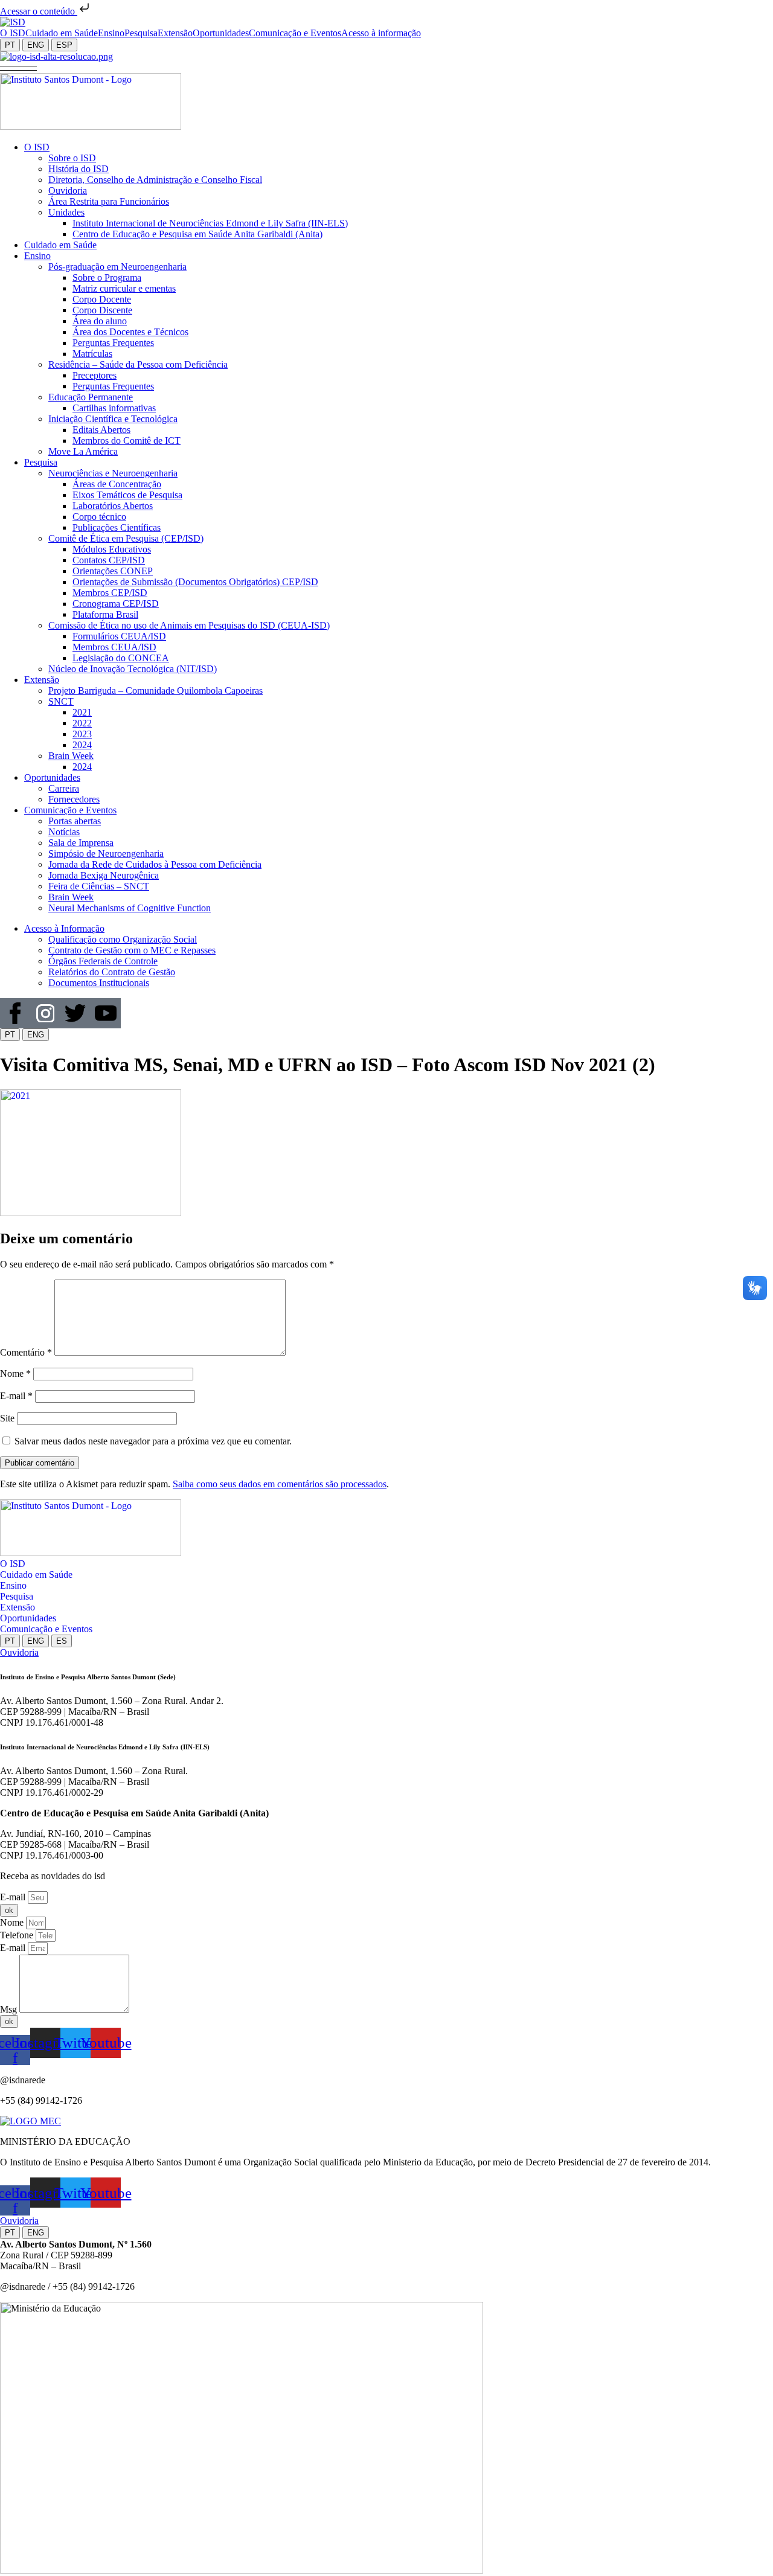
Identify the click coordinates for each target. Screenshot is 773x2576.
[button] (18, 67)
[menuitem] (13, 33)
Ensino (13, 1585)
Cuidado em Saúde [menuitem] (62, 33)
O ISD (13, 1564)
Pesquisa (17, 1596)
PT (10, 45)
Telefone (18, 1935)
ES (62, 1641)
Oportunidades (28, 1618)
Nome (15, 1373)
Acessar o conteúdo (39, 11)
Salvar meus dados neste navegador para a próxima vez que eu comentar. (153, 1441)
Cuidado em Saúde (36, 1575)
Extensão (18, 1607)
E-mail (16, 1396)
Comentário (26, 1352)
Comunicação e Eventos (46, 1629)
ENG (36, 45)
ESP (64, 45)
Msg (10, 2009)
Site (7, 1418)
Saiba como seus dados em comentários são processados (280, 1484)
